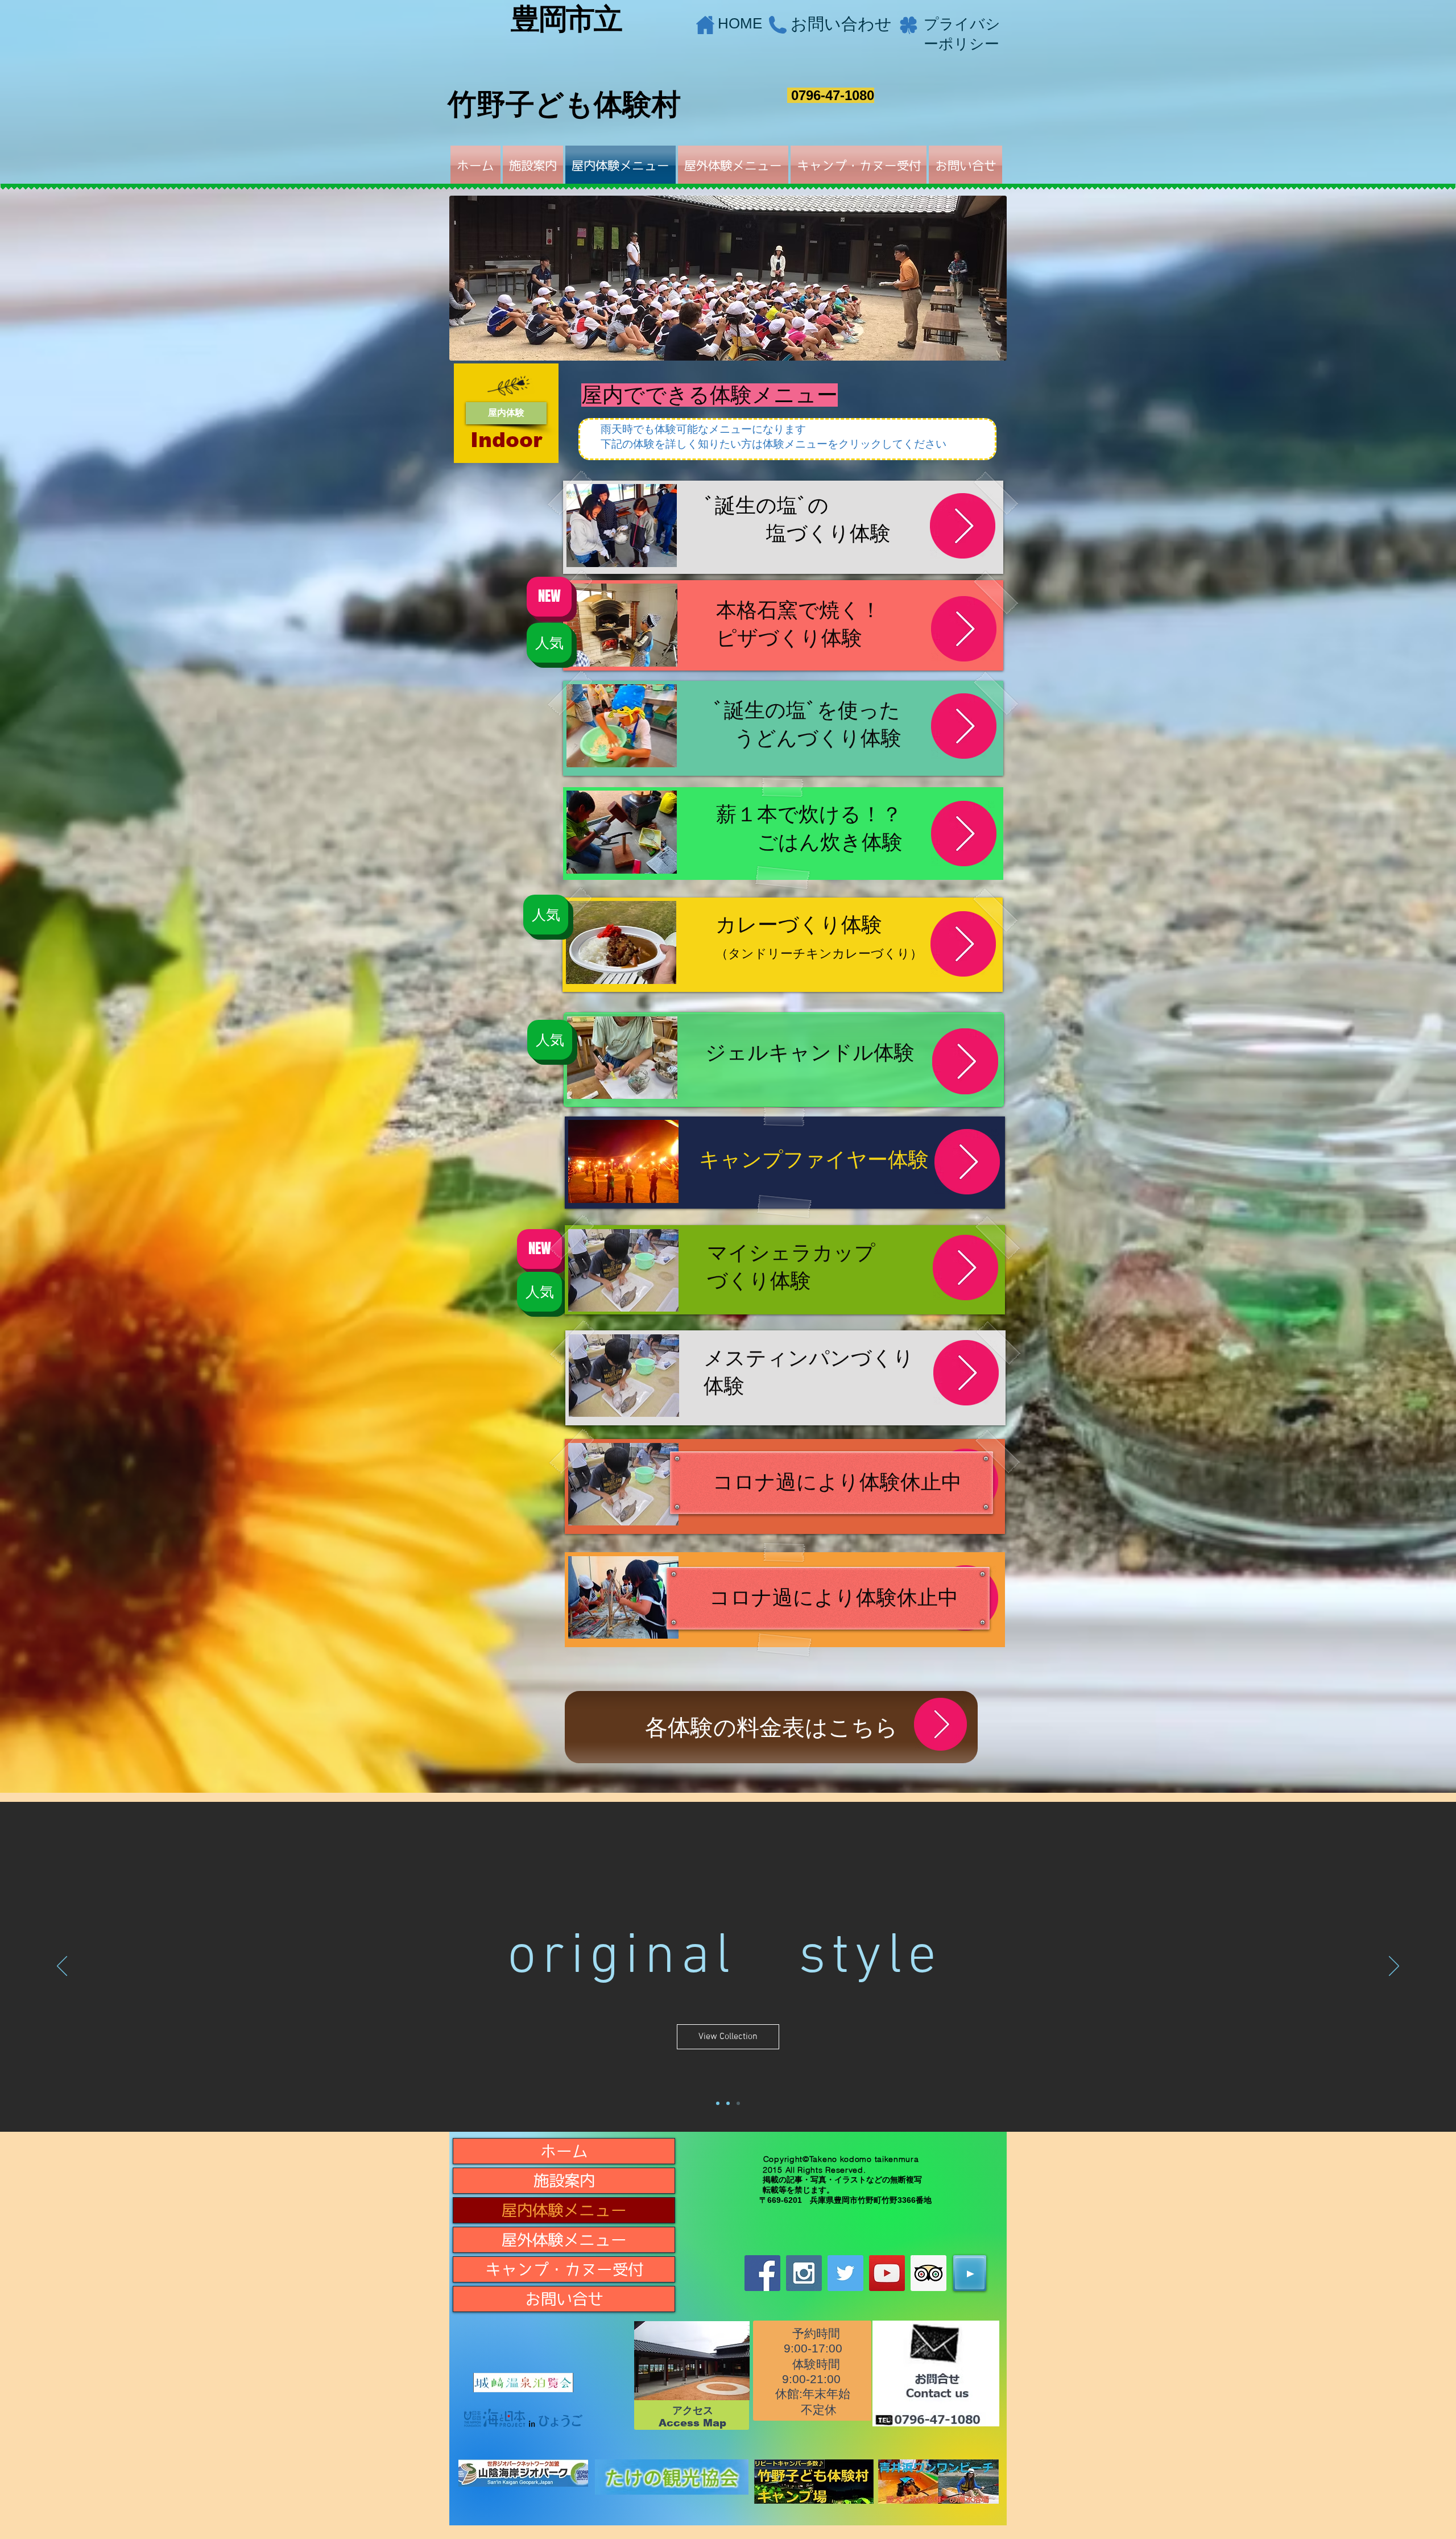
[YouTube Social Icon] (887, 2273)
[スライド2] (718, 2103)
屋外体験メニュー (564, 2240)
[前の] (62, 1967)
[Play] (970, 2273)
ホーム (564, 2151)
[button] (506, 413)
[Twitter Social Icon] (845, 2273)
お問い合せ (564, 2299)
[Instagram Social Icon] (804, 2273)
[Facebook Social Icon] (762, 2273)
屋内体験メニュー (564, 2210)
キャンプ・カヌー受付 (564, 2269)
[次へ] (1394, 1967)
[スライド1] (738, 2103)
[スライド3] (728, 2103)
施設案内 (564, 2180)
